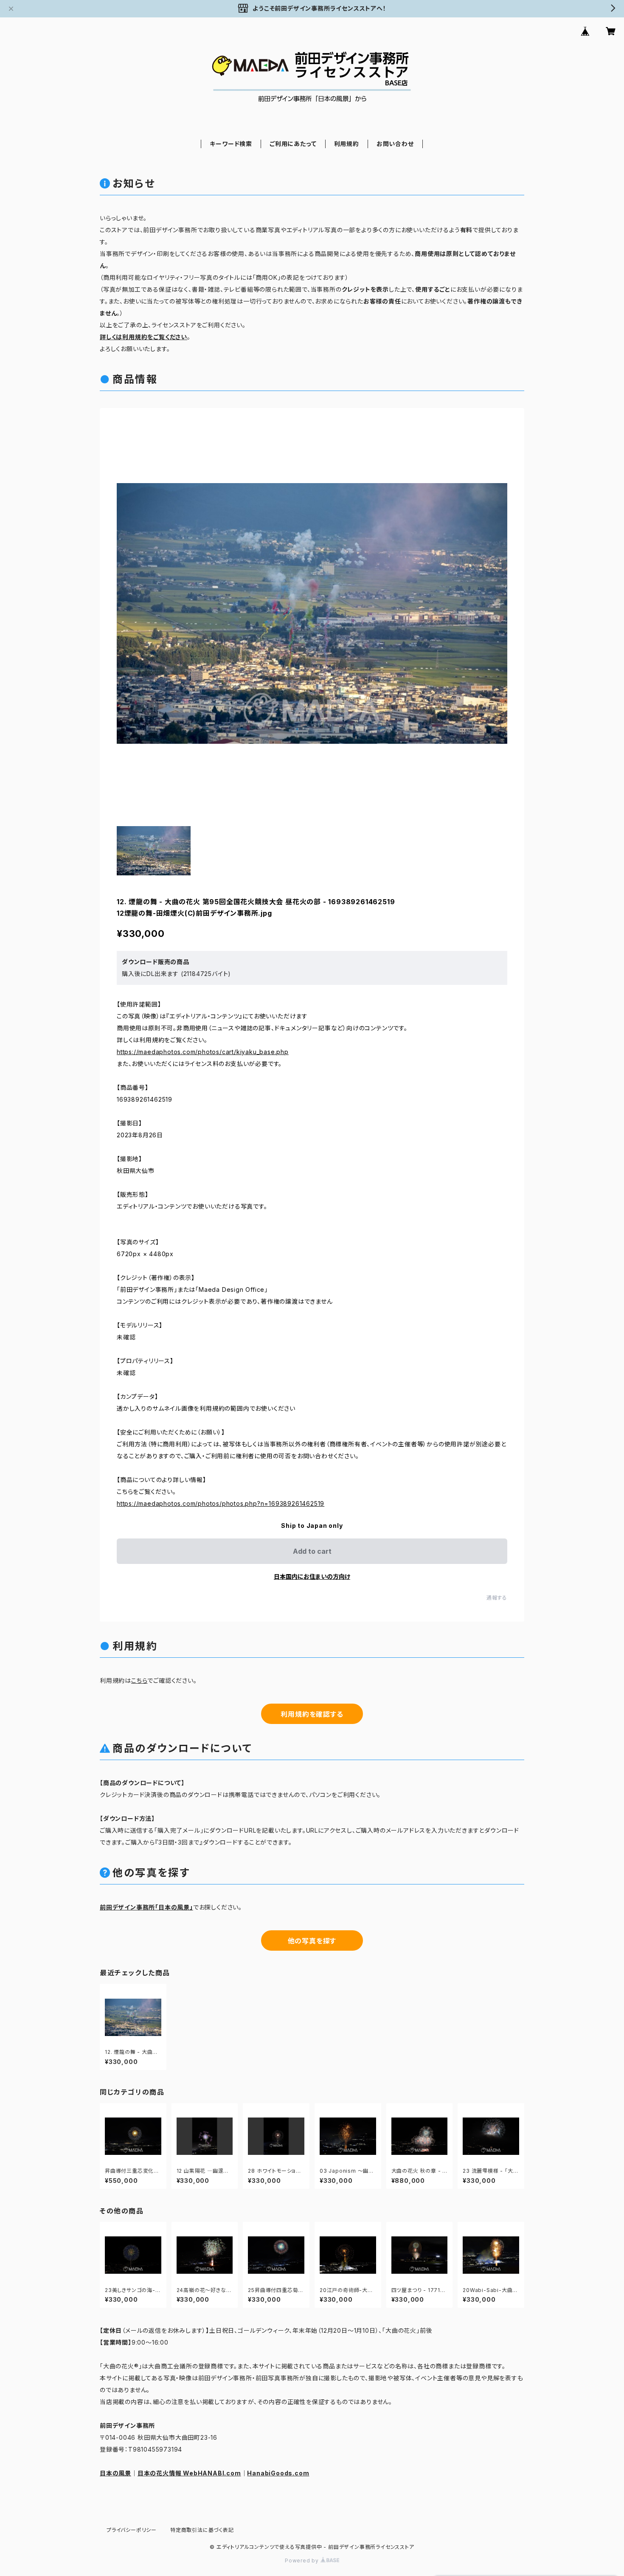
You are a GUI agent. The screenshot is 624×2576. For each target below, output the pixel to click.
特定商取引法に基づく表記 (202, 2530)
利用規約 (347, 144)
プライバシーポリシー (132, 2530)
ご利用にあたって (293, 144)
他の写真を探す (312, 1941)
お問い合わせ (395, 144)
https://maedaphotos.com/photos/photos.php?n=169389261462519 (221, 1503)
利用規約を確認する (312, 1714)
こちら (139, 1680)
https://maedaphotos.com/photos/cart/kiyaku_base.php (203, 1052)
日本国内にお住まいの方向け (312, 1576)
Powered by (303, 2561)
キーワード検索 (231, 144)
